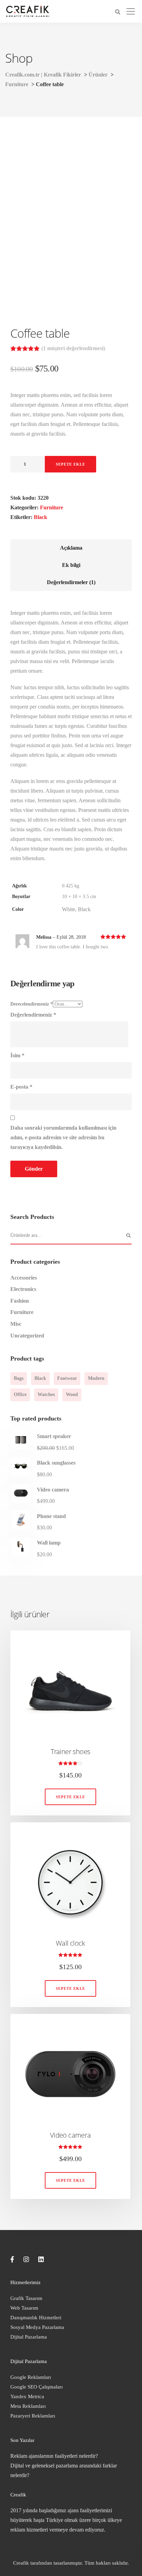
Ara (128, 1236)
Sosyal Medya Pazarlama (37, 2327)
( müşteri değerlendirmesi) (73, 348)
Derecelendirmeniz (32, 1004)
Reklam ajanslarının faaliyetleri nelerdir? (54, 2456)
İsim (17, 1055)
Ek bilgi (71, 565)
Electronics (23, 1289)
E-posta (21, 1087)
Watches (46, 1394)
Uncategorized (27, 1336)
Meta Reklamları (28, 2406)
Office (20, 1394)
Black (40, 517)
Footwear (67, 1378)
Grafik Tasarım (26, 2298)
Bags (19, 1378)
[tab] (71, 548)
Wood (72, 1394)
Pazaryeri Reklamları (33, 2416)
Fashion (20, 1301)
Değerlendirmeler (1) (71, 582)
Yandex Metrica (27, 2396)
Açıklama (71, 548)
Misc (16, 1324)
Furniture (52, 507)
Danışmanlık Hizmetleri (36, 2318)
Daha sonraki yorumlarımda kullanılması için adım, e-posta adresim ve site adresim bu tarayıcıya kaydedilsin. (63, 1137)
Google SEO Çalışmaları (37, 2387)
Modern (96, 1378)
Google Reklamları (31, 2377)
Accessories (24, 1278)
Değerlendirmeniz (33, 1015)
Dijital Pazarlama (29, 2337)
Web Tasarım (24, 2308)
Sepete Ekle (70, 464)
